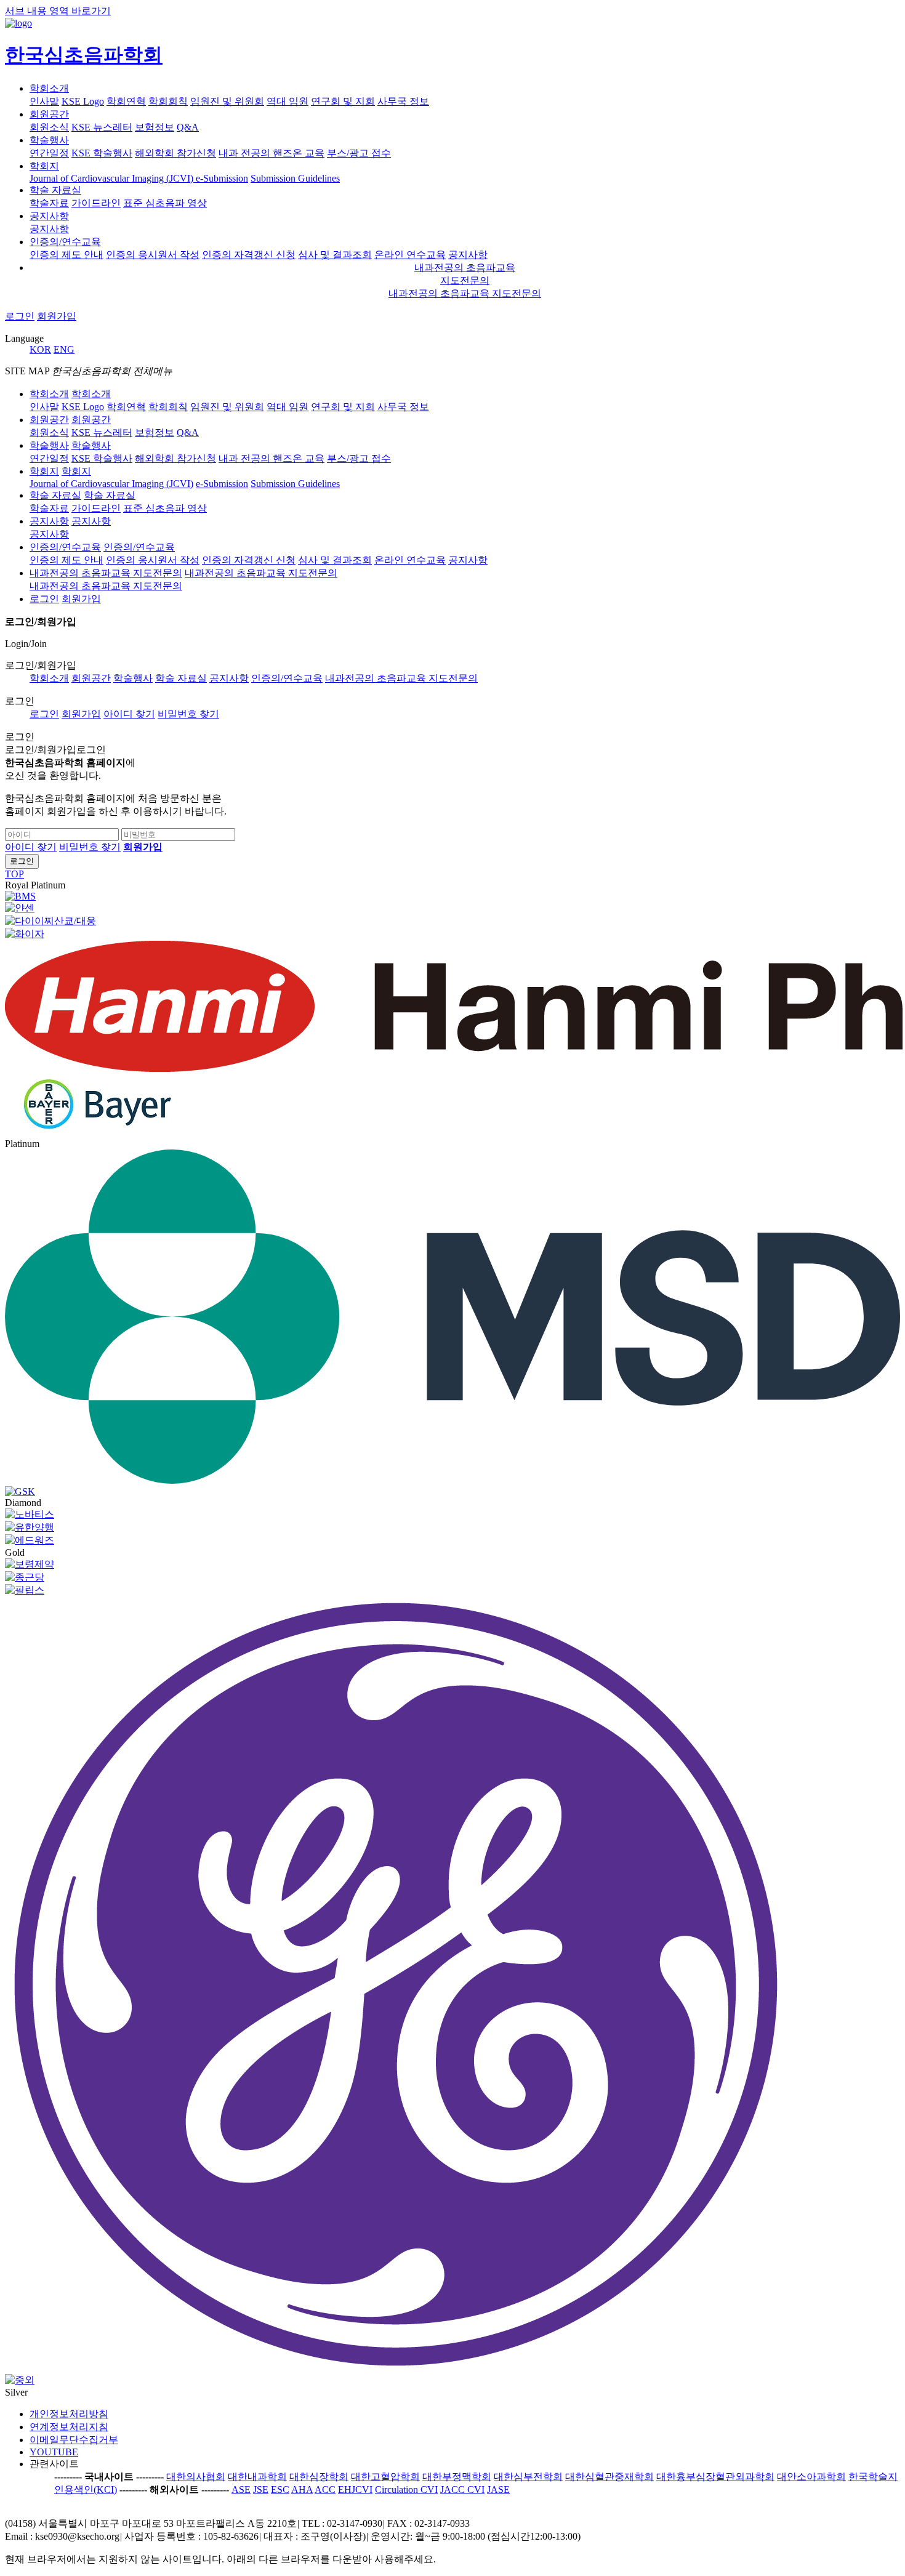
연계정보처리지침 (69, 2427)
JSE (261, 2489)
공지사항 (49, 216)
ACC (325, 2489)
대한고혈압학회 (385, 2477)
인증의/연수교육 (65, 242)
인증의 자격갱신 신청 (249, 255)
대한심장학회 (319, 2477)
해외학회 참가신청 (175, 153)
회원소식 (49, 127)
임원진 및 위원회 (227, 101)
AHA (302, 2489)
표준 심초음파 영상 (165, 203)
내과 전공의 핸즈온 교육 (271, 153)
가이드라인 (96, 203)
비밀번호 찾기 (188, 714)
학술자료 (49, 203)
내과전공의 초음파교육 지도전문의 (465, 293)
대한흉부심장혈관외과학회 (715, 2477)
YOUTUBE (54, 2452)
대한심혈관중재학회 (609, 2477)
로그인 (20, 316)
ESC (280, 2489)
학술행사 (49, 140)
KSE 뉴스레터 (102, 127)
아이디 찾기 (129, 714)
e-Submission (222, 178)
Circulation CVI (406, 2489)
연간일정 (49, 153)
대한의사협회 (196, 2477)
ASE (241, 2489)
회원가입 (57, 316)
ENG (64, 349)
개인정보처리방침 (69, 2414)
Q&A (188, 127)
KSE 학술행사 (102, 153)
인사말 (44, 101)
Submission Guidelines (295, 178)
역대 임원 (288, 101)
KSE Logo (83, 101)
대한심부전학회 (528, 2477)
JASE (498, 2489)
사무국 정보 (403, 101)
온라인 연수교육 (410, 255)
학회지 (44, 166)
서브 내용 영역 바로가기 (58, 11)
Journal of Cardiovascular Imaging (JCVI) (113, 178)
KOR (40, 349)
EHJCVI (355, 2489)
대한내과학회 (257, 2477)
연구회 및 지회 (343, 101)
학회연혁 (126, 101)
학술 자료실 (55, 190)
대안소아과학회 (811, 2477)
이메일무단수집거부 (74, 2440)
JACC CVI (462, 2489)
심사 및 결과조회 (335, 255)
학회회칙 (168, 101)
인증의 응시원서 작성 (153, 255)
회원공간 (49, 114)
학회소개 (49, 88)
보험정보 (155, 127)
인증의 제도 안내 (66, 255)
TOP (14, 874)
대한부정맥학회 (457, 2477)
